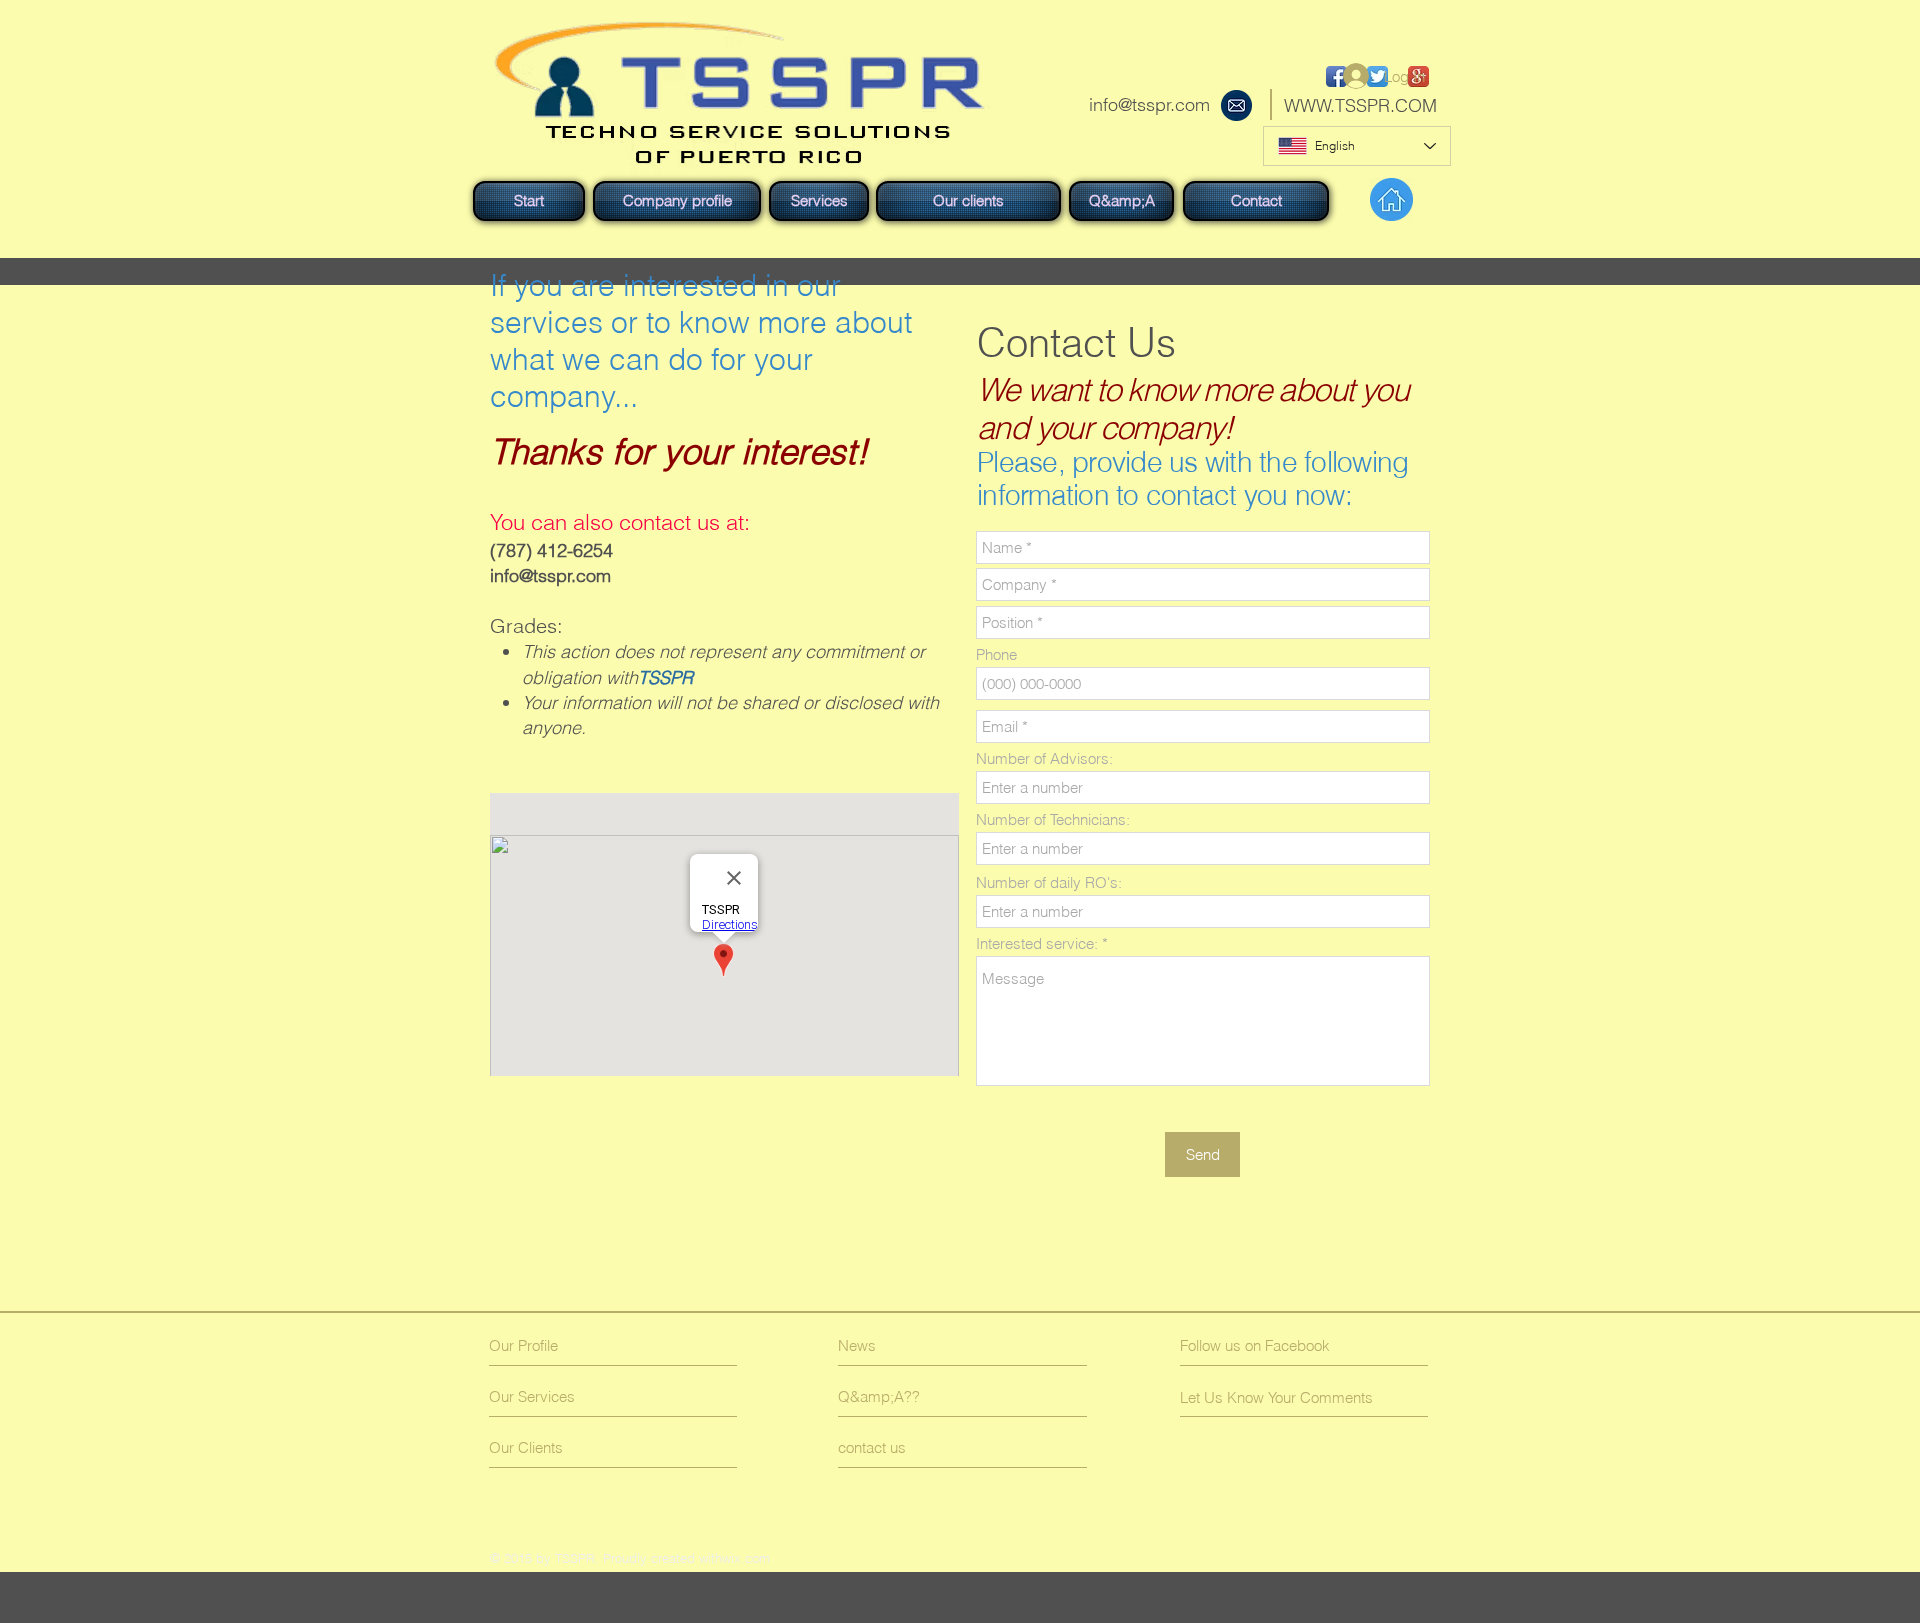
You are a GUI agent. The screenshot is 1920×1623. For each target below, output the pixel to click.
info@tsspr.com (1149, 104)
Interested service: (1037, 943)
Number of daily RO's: (1049, 882)
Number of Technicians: (1053, 819)
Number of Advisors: (1044, 758)
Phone (996, 654)
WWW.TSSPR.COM (1360, 105)
